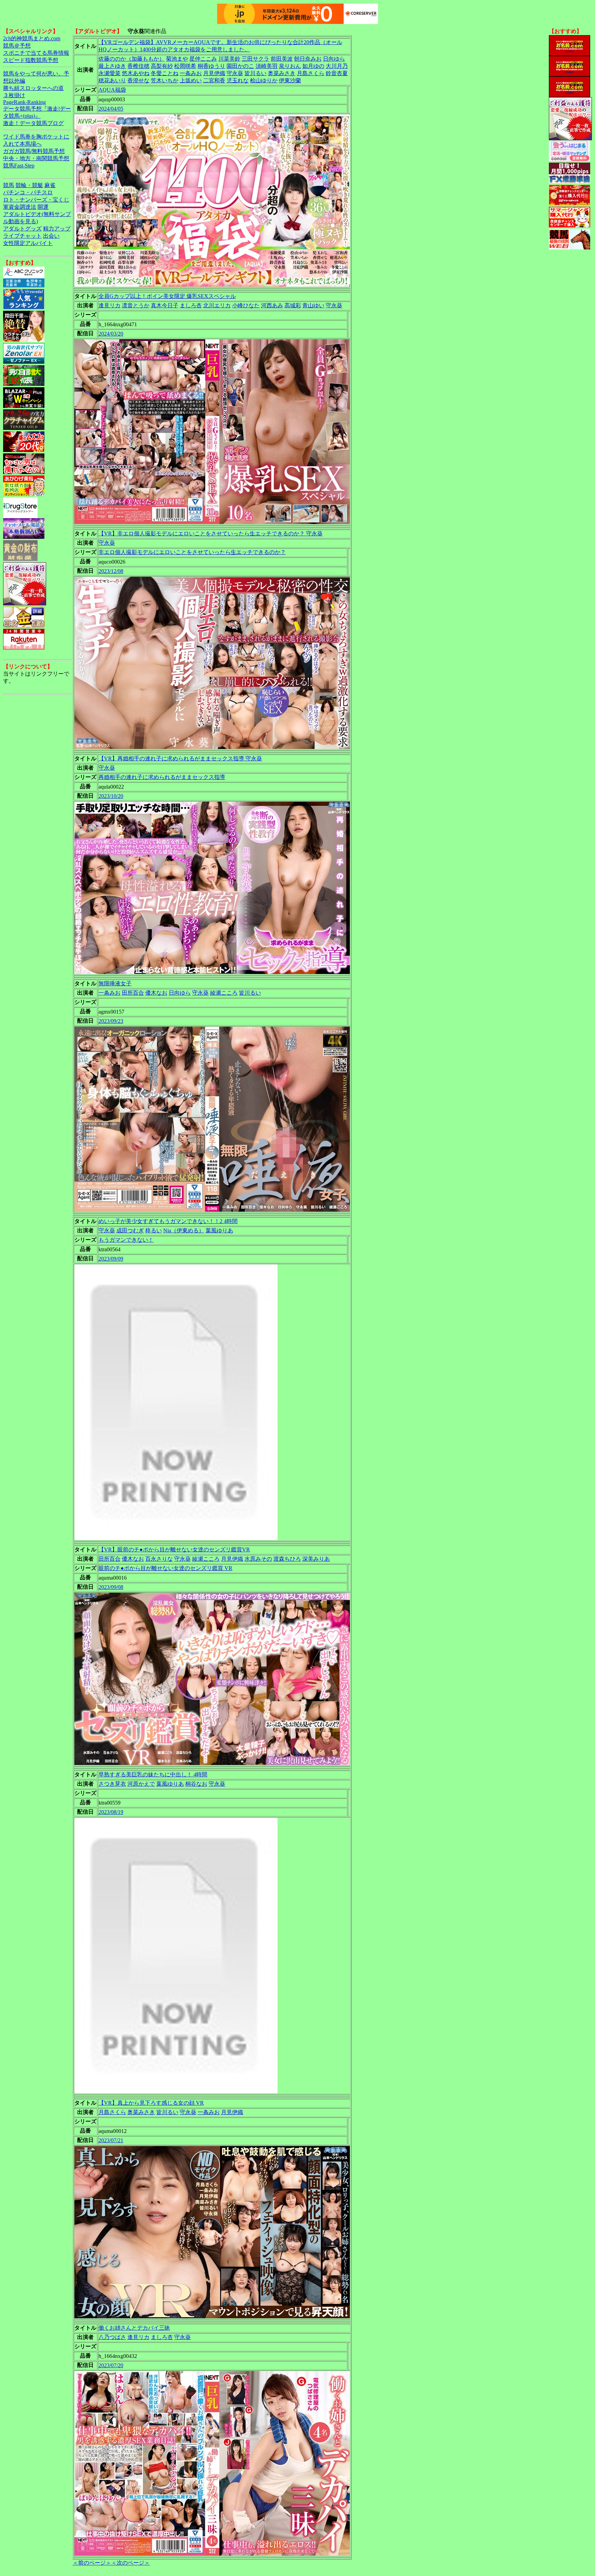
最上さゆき (112, 66)
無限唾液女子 (115, 983)
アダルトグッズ (22, 229)
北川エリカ (217, 305)
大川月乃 (337, 66)
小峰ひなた (246, 305)
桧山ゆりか (264, 80)
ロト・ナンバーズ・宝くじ (36, 200)
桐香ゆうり (211, 66)
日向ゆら (334, 59)
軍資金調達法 (20, 207)
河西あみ (272, 305)
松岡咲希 (185, 66)
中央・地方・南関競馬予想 (36, 158)
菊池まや (177, 59)
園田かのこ (240, 66)
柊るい (154, 1230)
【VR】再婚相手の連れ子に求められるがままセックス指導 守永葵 (180, 758)
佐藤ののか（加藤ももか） (132, 59)
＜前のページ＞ (92, 2563)
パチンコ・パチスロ (28, 192)
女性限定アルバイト (28, 243)
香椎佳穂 (138, 66)
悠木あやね (136, 73)
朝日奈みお (308, 59)
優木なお (156, 993)
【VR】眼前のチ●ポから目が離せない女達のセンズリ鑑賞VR (174, 1549)
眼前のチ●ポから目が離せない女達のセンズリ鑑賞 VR (165, 1568)
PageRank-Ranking (24, 102)
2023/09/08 (111, 1587)
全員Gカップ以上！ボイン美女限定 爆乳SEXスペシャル (167, 296)
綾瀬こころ (224, 993)
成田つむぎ (130, 1230)
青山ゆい (313, 305)
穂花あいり (112, 80)
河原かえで (141, 1784)
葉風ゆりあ (219, 1230)
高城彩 (293, 305)
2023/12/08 (111, 571)
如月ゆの (313, 66)
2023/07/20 (111, 2365)
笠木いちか (165, 80)
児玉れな (238, 80)
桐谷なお (196, 1784)
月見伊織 (214, 73)
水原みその (258, 1559)
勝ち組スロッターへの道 (33, 88)
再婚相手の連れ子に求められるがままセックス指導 (162, 777)
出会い (51, 236)
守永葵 (235, 73)
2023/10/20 (111, 796)
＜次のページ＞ (131, 2563)
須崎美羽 (267, 66)
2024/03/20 (111, 334)
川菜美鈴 (229, 59)
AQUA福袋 (112, 90)
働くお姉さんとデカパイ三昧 (134, 2328)
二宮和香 (214, 80)
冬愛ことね (165, 73)
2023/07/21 (111, 2140)
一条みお (191, 73)
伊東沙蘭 (290, 80)
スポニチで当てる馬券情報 (36, 53)
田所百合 (133, 993)
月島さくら (311, 73)
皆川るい (255, 73)
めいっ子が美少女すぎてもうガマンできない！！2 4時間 (168, 1221)
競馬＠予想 (17, 46)
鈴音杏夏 (337, 73)
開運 (43, 207)
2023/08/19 (111, 1812)
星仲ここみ (203, 59)
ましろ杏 (191, 305)
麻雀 (50, 185)
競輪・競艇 (29, 185)
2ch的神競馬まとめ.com (32, 38)
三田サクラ (255, 59)
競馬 (9, 185)
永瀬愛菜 (109, 73)
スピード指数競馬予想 (31, 60)
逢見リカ (109, 305)
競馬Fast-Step (19, 166)
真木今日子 (165, 305)
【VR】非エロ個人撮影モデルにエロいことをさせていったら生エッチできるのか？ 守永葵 (211, 533)
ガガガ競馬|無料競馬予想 (34, 151)
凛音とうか (136, 305)
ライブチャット (22, 236)
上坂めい (191, 80)
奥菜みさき (282, 73)
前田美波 (282, 59)
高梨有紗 (162, 66)
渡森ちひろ (287, 1559)
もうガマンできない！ (126, 1240)
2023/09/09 (111, 1259)
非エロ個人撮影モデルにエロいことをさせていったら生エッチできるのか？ (192, 552)
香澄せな (138, 80)
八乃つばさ (112, 2337)
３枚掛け (14, 95)
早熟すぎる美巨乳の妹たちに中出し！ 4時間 (153, 1774)
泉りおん (290, 66)
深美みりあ (316, 1559)
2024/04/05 (111, 109)
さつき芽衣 (112, 1784)
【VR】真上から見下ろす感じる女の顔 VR (151, 2103)
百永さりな (159, 1559)
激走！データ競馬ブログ (33, 123)
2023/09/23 (111, 1021)
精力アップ (57, 229)
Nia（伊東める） (184, 1230)
